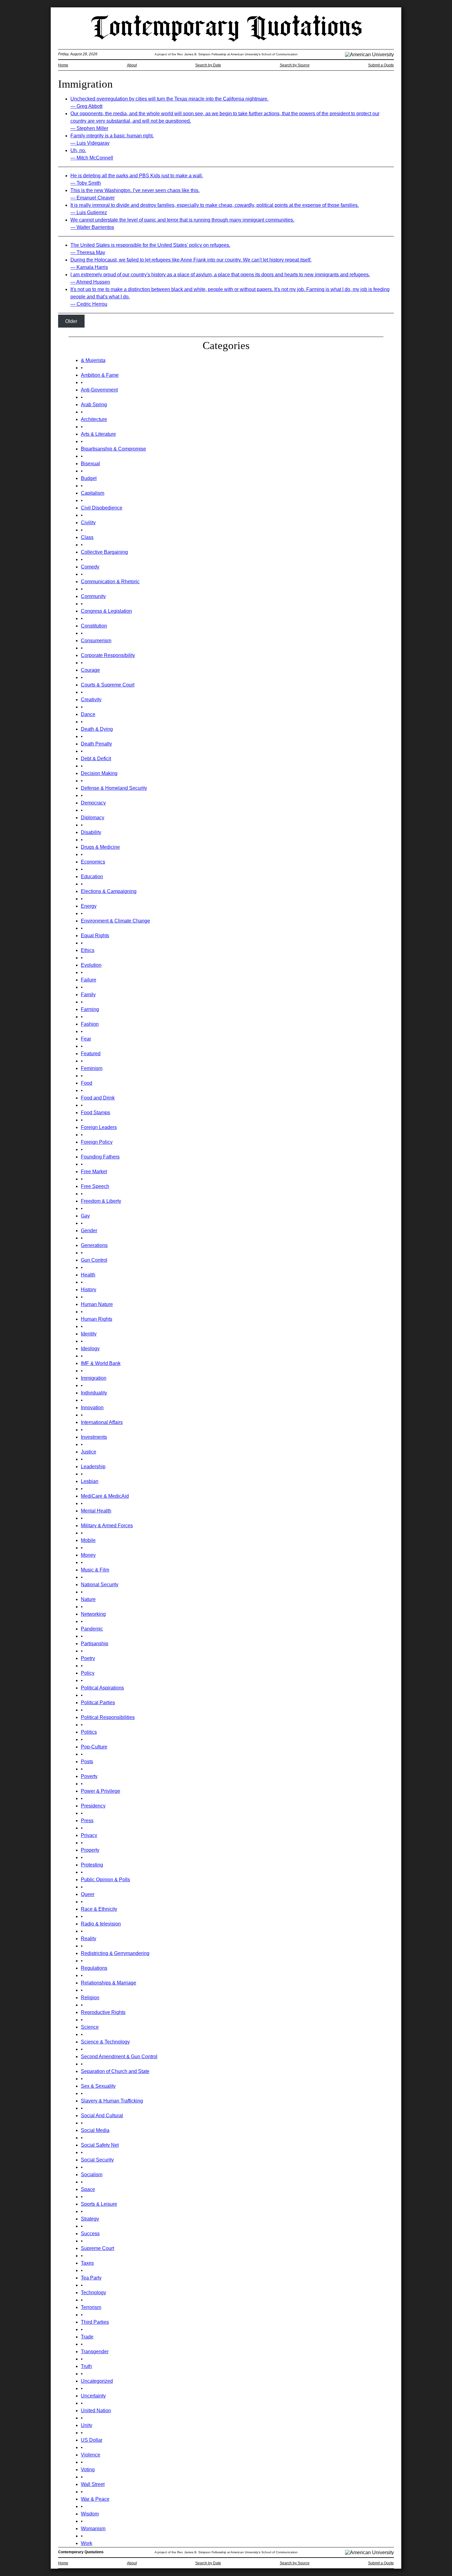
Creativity (91, 700)
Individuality (94, 1393)
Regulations (94, 1968)
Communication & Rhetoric (110, 582)
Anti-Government (99, 390)
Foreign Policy (97, 1142)
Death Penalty (96, 744)
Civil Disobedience (102, 508)
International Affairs (102, 1422)
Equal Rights (95, 936)
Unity (87, 2425)
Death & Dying (97, 729)
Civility (88, 523)
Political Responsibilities (108, 1717)
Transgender (95, 2352)
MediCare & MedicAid (105, 1496)
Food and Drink (98, 1098)
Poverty (89, 1776)
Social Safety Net (100, 2145)
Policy (88, 1673)
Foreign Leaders (99, 1127)
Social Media (95, 2130)
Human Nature (97, 1304)
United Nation (96, 2411)
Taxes (87, 2263)
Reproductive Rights (103, 2012)
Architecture (94, 419)
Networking (93, 1614)
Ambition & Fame (100, 375)
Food (87, 1083)
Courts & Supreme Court (108, 685)
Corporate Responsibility (108, 655)
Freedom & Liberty (101, 1201)
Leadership (93, 1467)
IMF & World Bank (101, 1363)
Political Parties (98, 1703)
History (89, 1290)
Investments (94, 1437)
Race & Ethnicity (99, 1909)
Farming (90, 1009)
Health (88, 1275)
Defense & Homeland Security (114, 788)
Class (87, 537)
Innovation (92, 1408)
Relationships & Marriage (109, 1983)
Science (90, 2027)
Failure (89, 980)
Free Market (94, 1172)
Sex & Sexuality (98, 2086)
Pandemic (92, 1629)
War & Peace (95, 2499)
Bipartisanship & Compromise (113, 449)
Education (92, 877)
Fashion (90, 1024)
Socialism (92, 2175)
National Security (100, 1585)
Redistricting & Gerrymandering (115, 1953)
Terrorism (91, 2307)
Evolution (91, 965)
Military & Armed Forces (107, 1526)
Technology (93, 2293)
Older (71, 321)
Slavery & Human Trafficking (112, 2101)
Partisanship (95, 1644)
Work (87, 2543)
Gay (85, 1216)
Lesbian (90, 1481)
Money (88, 1555)
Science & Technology (105, 2042)
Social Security (97, 2160)
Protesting (92, 1865)
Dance (88, 714)
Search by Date (208, 65)
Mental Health (96, 1511)
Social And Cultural (102, 2116)
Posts (87, 1762)
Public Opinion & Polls (105, 1880)
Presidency (93, 1806)
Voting (88, 2470)
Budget (89, 478)
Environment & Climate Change (115, 921)
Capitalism (93, 493)
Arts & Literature (98, 434)
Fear (86, 1039)
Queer (88, 1894)
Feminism (92, 1068)
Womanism (93, 2529)
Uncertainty (93, 2396)
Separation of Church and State (115, 2071)
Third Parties (95, 2322)
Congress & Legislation (106, 611)
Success (90, 2234)
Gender (89, 1231)
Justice (89, 1452)
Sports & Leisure (99, 2204)
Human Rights (97, 1319)
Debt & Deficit (96, 759)
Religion (90, 1998)
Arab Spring (94, 405)
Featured (91, 1054)
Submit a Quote (381, 65)
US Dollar (92, 2440)
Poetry (88, 1658)
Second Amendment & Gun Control (119, 2057)
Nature (88, 1599)
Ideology (90, 1349)
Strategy (90, 2219)
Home (63, 65)
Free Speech (95, 1186)
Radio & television (101, 1924)
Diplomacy (93, 818)
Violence (91, 2455)
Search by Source (295, 65)
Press (87, 1821)
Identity (89, 1334)
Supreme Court (97, 2248)
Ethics (88, 950)
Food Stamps (95, 1113)
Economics (93, 862)
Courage (90, 670)
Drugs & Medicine (100, 847)
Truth (86, 2366)
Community (93, 596)
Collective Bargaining (104, 552)
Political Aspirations (102, 1688)
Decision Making (99, 773)
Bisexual (90, 464)
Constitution (94, 626)
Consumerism (96, 641)
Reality (89, 1939)
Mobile (88, 1540)
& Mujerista (93, 360)
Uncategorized (97, 2381)
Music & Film (95, 1570)
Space (88, 2189)
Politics (89, 1732)
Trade (87, 2337)
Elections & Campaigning (109, 891)
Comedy (90, 567)
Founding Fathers (100, 1157)
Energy (89, 906)
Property (90, 1850)
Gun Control (94, 1260)
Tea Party (91, 2278)
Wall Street (93, 2484)
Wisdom (90, 2514)
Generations (94, 1245)
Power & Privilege (101, 1791)
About (132, 65)
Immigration (94, 1378)
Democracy (93, 803)
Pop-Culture (94, 1747)
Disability (91, 832)
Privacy (89, 1835)
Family (88, 995)
